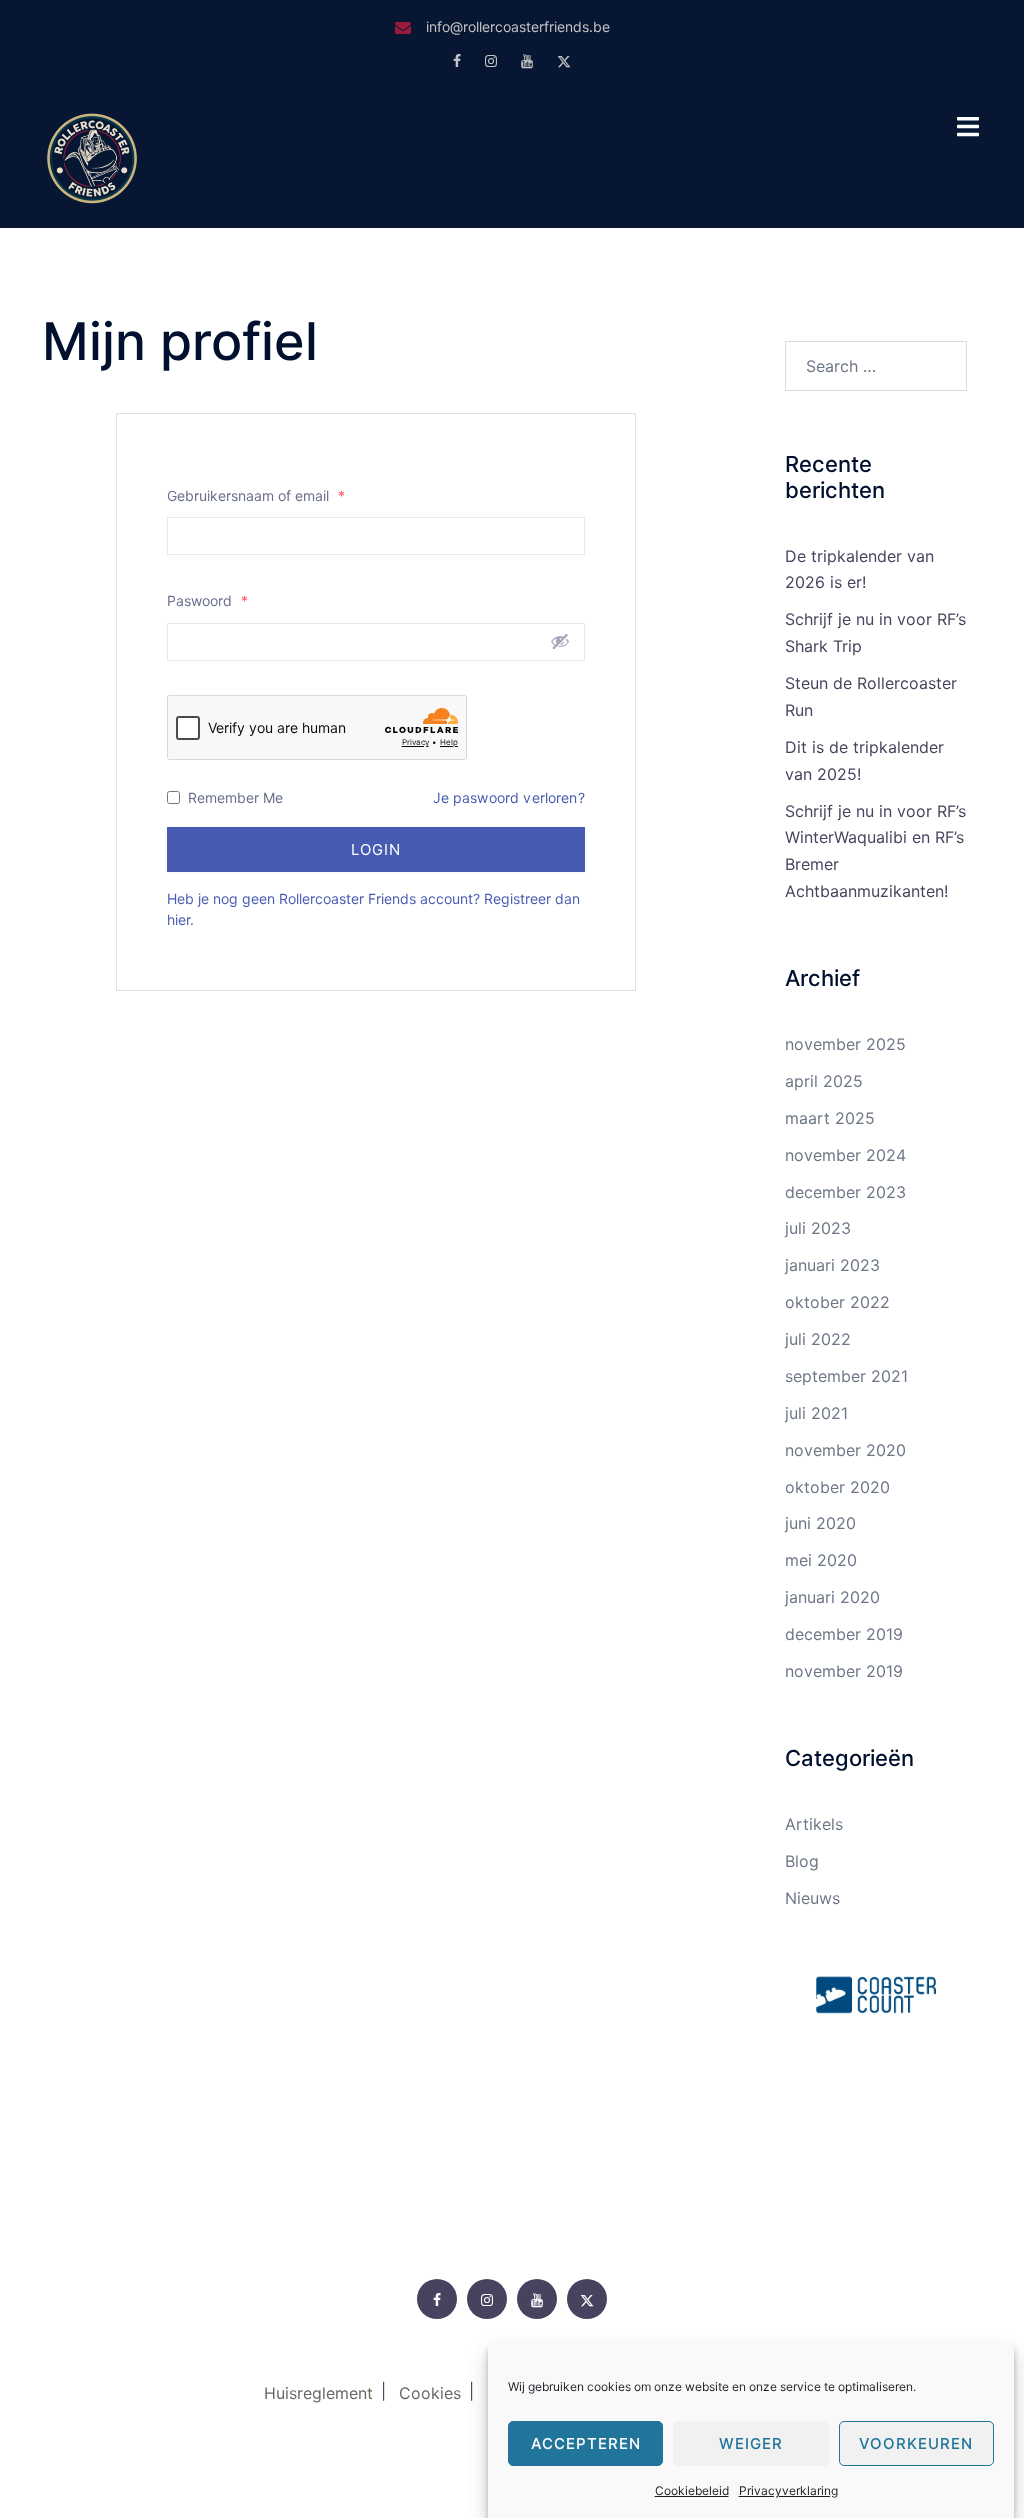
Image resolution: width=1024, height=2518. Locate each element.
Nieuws (812, 1898)
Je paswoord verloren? (509, 797)
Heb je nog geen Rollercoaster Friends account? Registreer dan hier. (373, 909)
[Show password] (560, 641)
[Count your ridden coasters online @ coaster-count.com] (876, 1993)
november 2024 (845, 1155)
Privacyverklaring (788, 2490)
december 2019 (844, 1634)
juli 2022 (818, 1339)
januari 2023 (832, 1265)
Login (376, 849)
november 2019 (844, 1671)
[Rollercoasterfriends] (92, 156)
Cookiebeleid (692, 2490)
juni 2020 (820, 1523)
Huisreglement (318, 2393)
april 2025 (824, 1081)
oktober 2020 (837, 1487)
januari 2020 (832, 1597)
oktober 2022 (837, 1302)
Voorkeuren (916, 2443)
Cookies (430, 2393)
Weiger (751, 2443)
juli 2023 (818, 1228)
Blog (802, 1861)
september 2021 (846, 1376)
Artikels (814, 1824)
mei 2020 (821, 1560)
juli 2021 (816, 1413)
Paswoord (207, 600)
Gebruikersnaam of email (256, 495)
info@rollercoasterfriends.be (518, 26)
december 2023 (845, 1192)
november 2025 (845, 1044)
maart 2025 (830, 1118)
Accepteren (586, 2443)
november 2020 (845, 1450)
